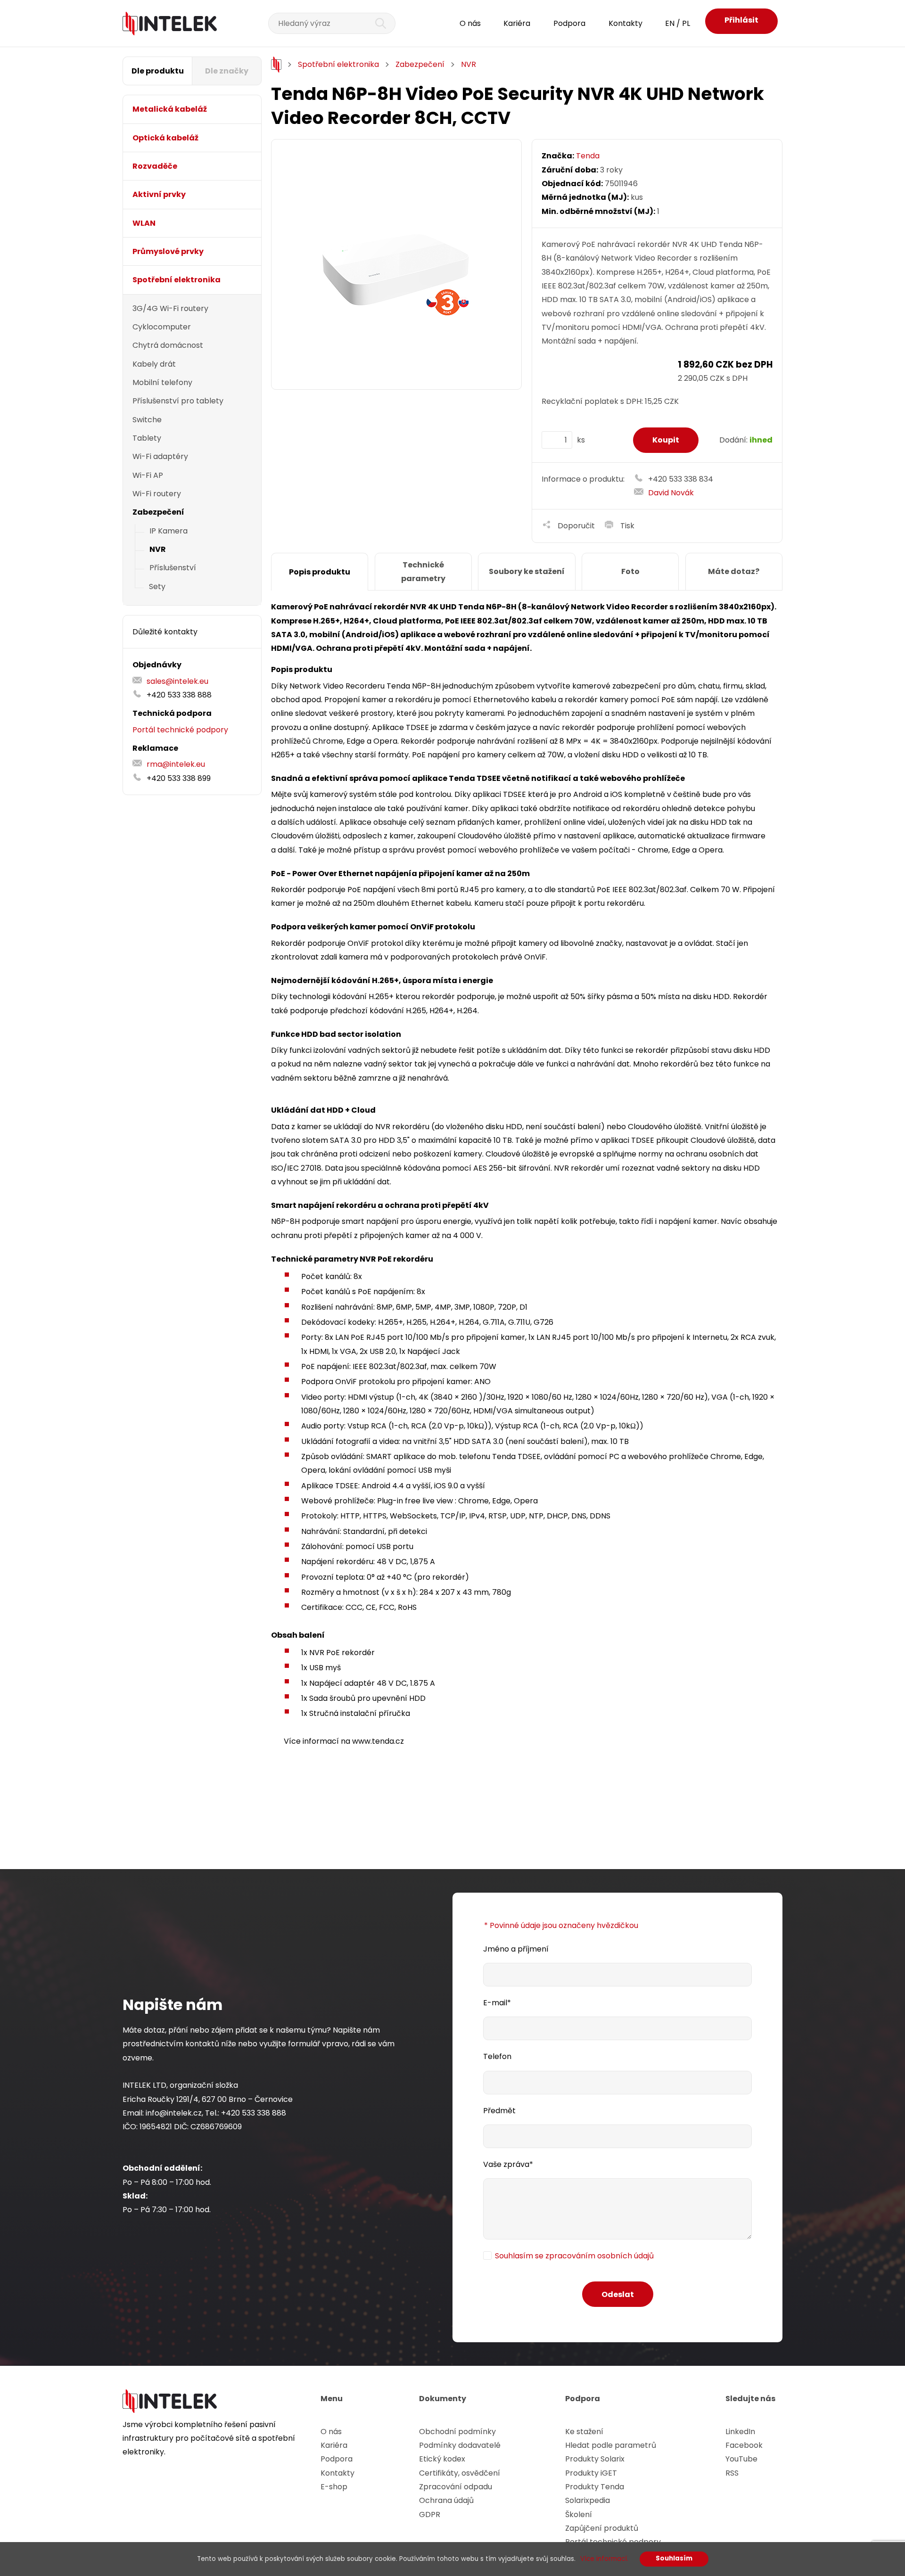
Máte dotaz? (734, 571)
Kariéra (517, 23)
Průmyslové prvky (168, 251)
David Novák (671, 493)
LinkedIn (740, 2432)
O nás (470, 23)
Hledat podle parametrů (611, 2445)
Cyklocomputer (162, 327)
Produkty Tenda (595, 2487)
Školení (579, 2514)
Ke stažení (584, 2432)
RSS (732, 2473)
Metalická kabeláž (170, 109)
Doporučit (576, 526)
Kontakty (625, 23)
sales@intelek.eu (177, 681)
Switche (147, 420)
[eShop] (276, 65)
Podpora (569, 23)
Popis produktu (320, 572)
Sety (157, 587)
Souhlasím (674, 2558)
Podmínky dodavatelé (460, 2445)
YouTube (741, 2459)
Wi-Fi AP (148, 475)
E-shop (334, 2487)
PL (686, 23)
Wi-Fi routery (157, 494)
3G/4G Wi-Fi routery (170, 308)
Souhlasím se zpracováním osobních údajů (574, 2256)
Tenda (588, 156)
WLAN (144, 223)
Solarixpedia (588, 2500)
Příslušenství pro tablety (178, 401)
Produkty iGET (591, 2473)
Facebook (744, 2445)
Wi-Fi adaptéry (160, 456)
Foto (630, 571)
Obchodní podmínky (457, 2432)
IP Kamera (169, 531)
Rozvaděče (155, 166)
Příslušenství (173, 568)
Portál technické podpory (180, 730)
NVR (158, 549)
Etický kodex (442, 2459)
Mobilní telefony (162, 382)
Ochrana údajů (446, 2500)
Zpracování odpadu (456, 2487)
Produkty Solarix (595, 2459)
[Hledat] (375, 23)
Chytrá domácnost (168, 345)
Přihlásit (741, 20)
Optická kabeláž (165, 138)
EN (670, 23)
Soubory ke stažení (527, 571)
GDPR (430, 2514)
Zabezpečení (158, 512)
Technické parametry (423, 572)
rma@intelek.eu (176, 764)
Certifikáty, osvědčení (460, 2473)
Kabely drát (154, 364)
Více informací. (604, 2559)
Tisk (627, 526)
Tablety (147, 438)
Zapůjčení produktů (602, 2528)
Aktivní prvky (159, 194)
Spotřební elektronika (177, 280)
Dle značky (227, 71)
